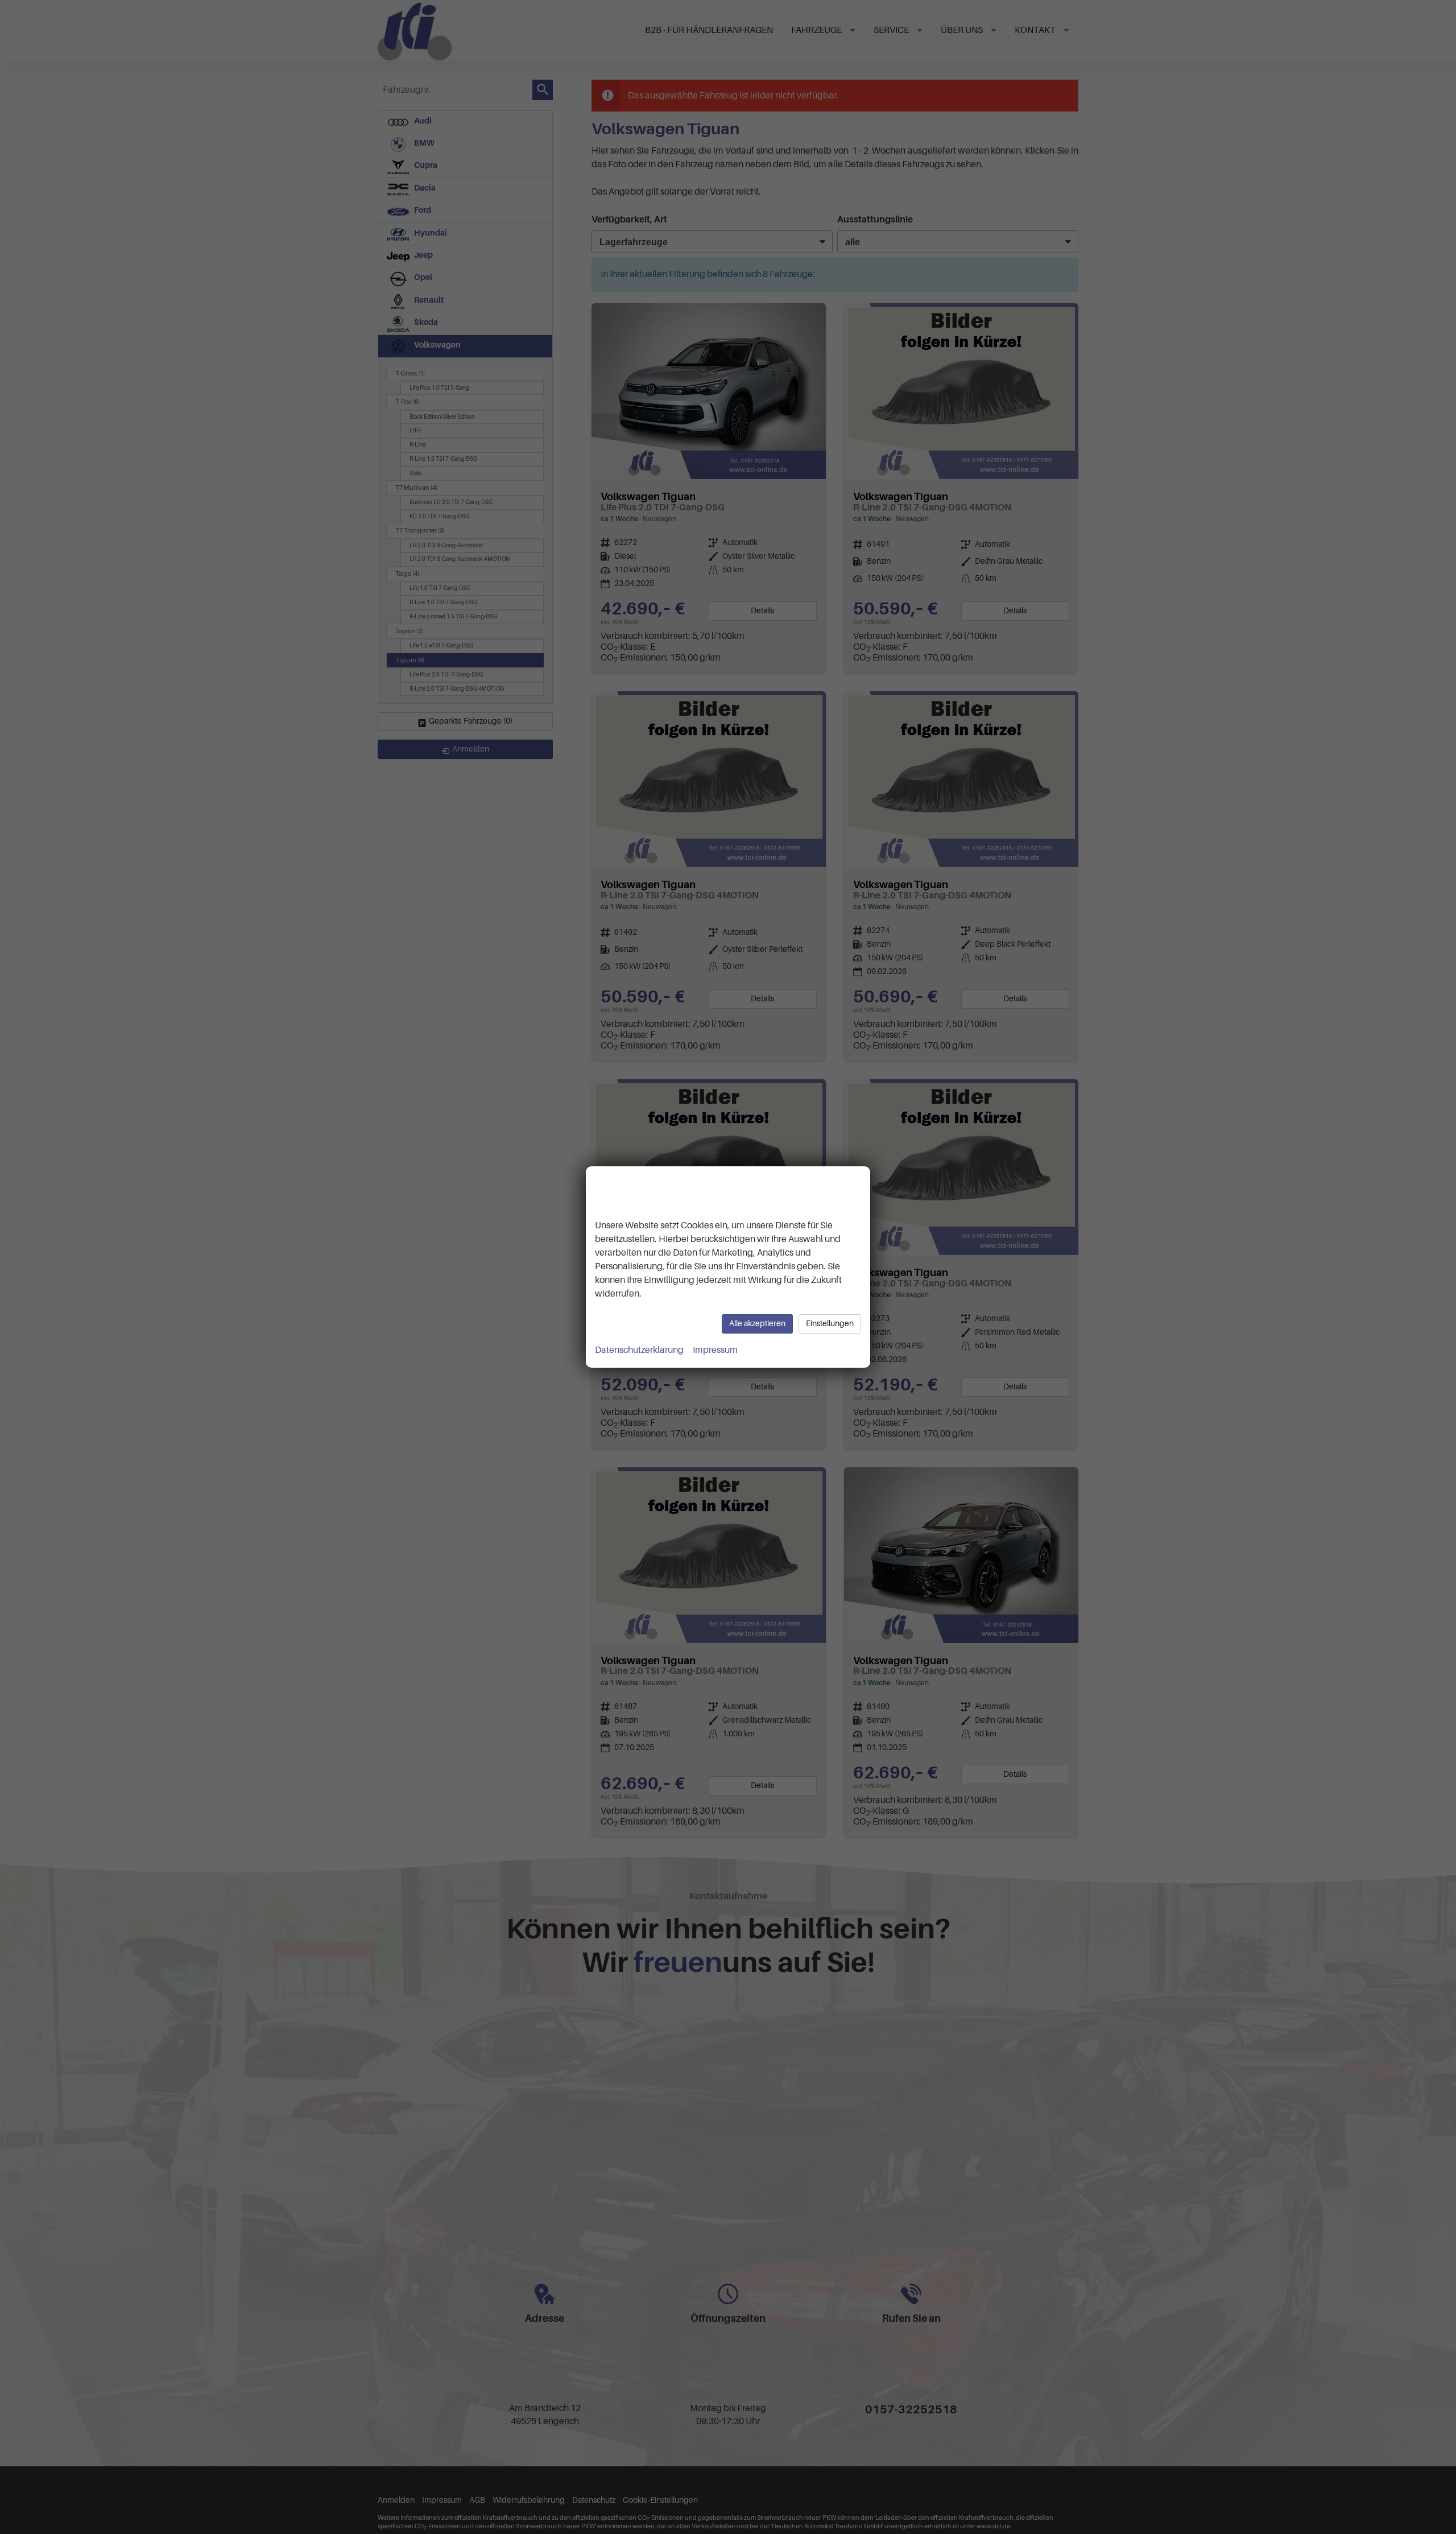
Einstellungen (830, 1324)
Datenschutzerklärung (639, 1350)
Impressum (715, 1350)
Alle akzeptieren (757, 1324)
